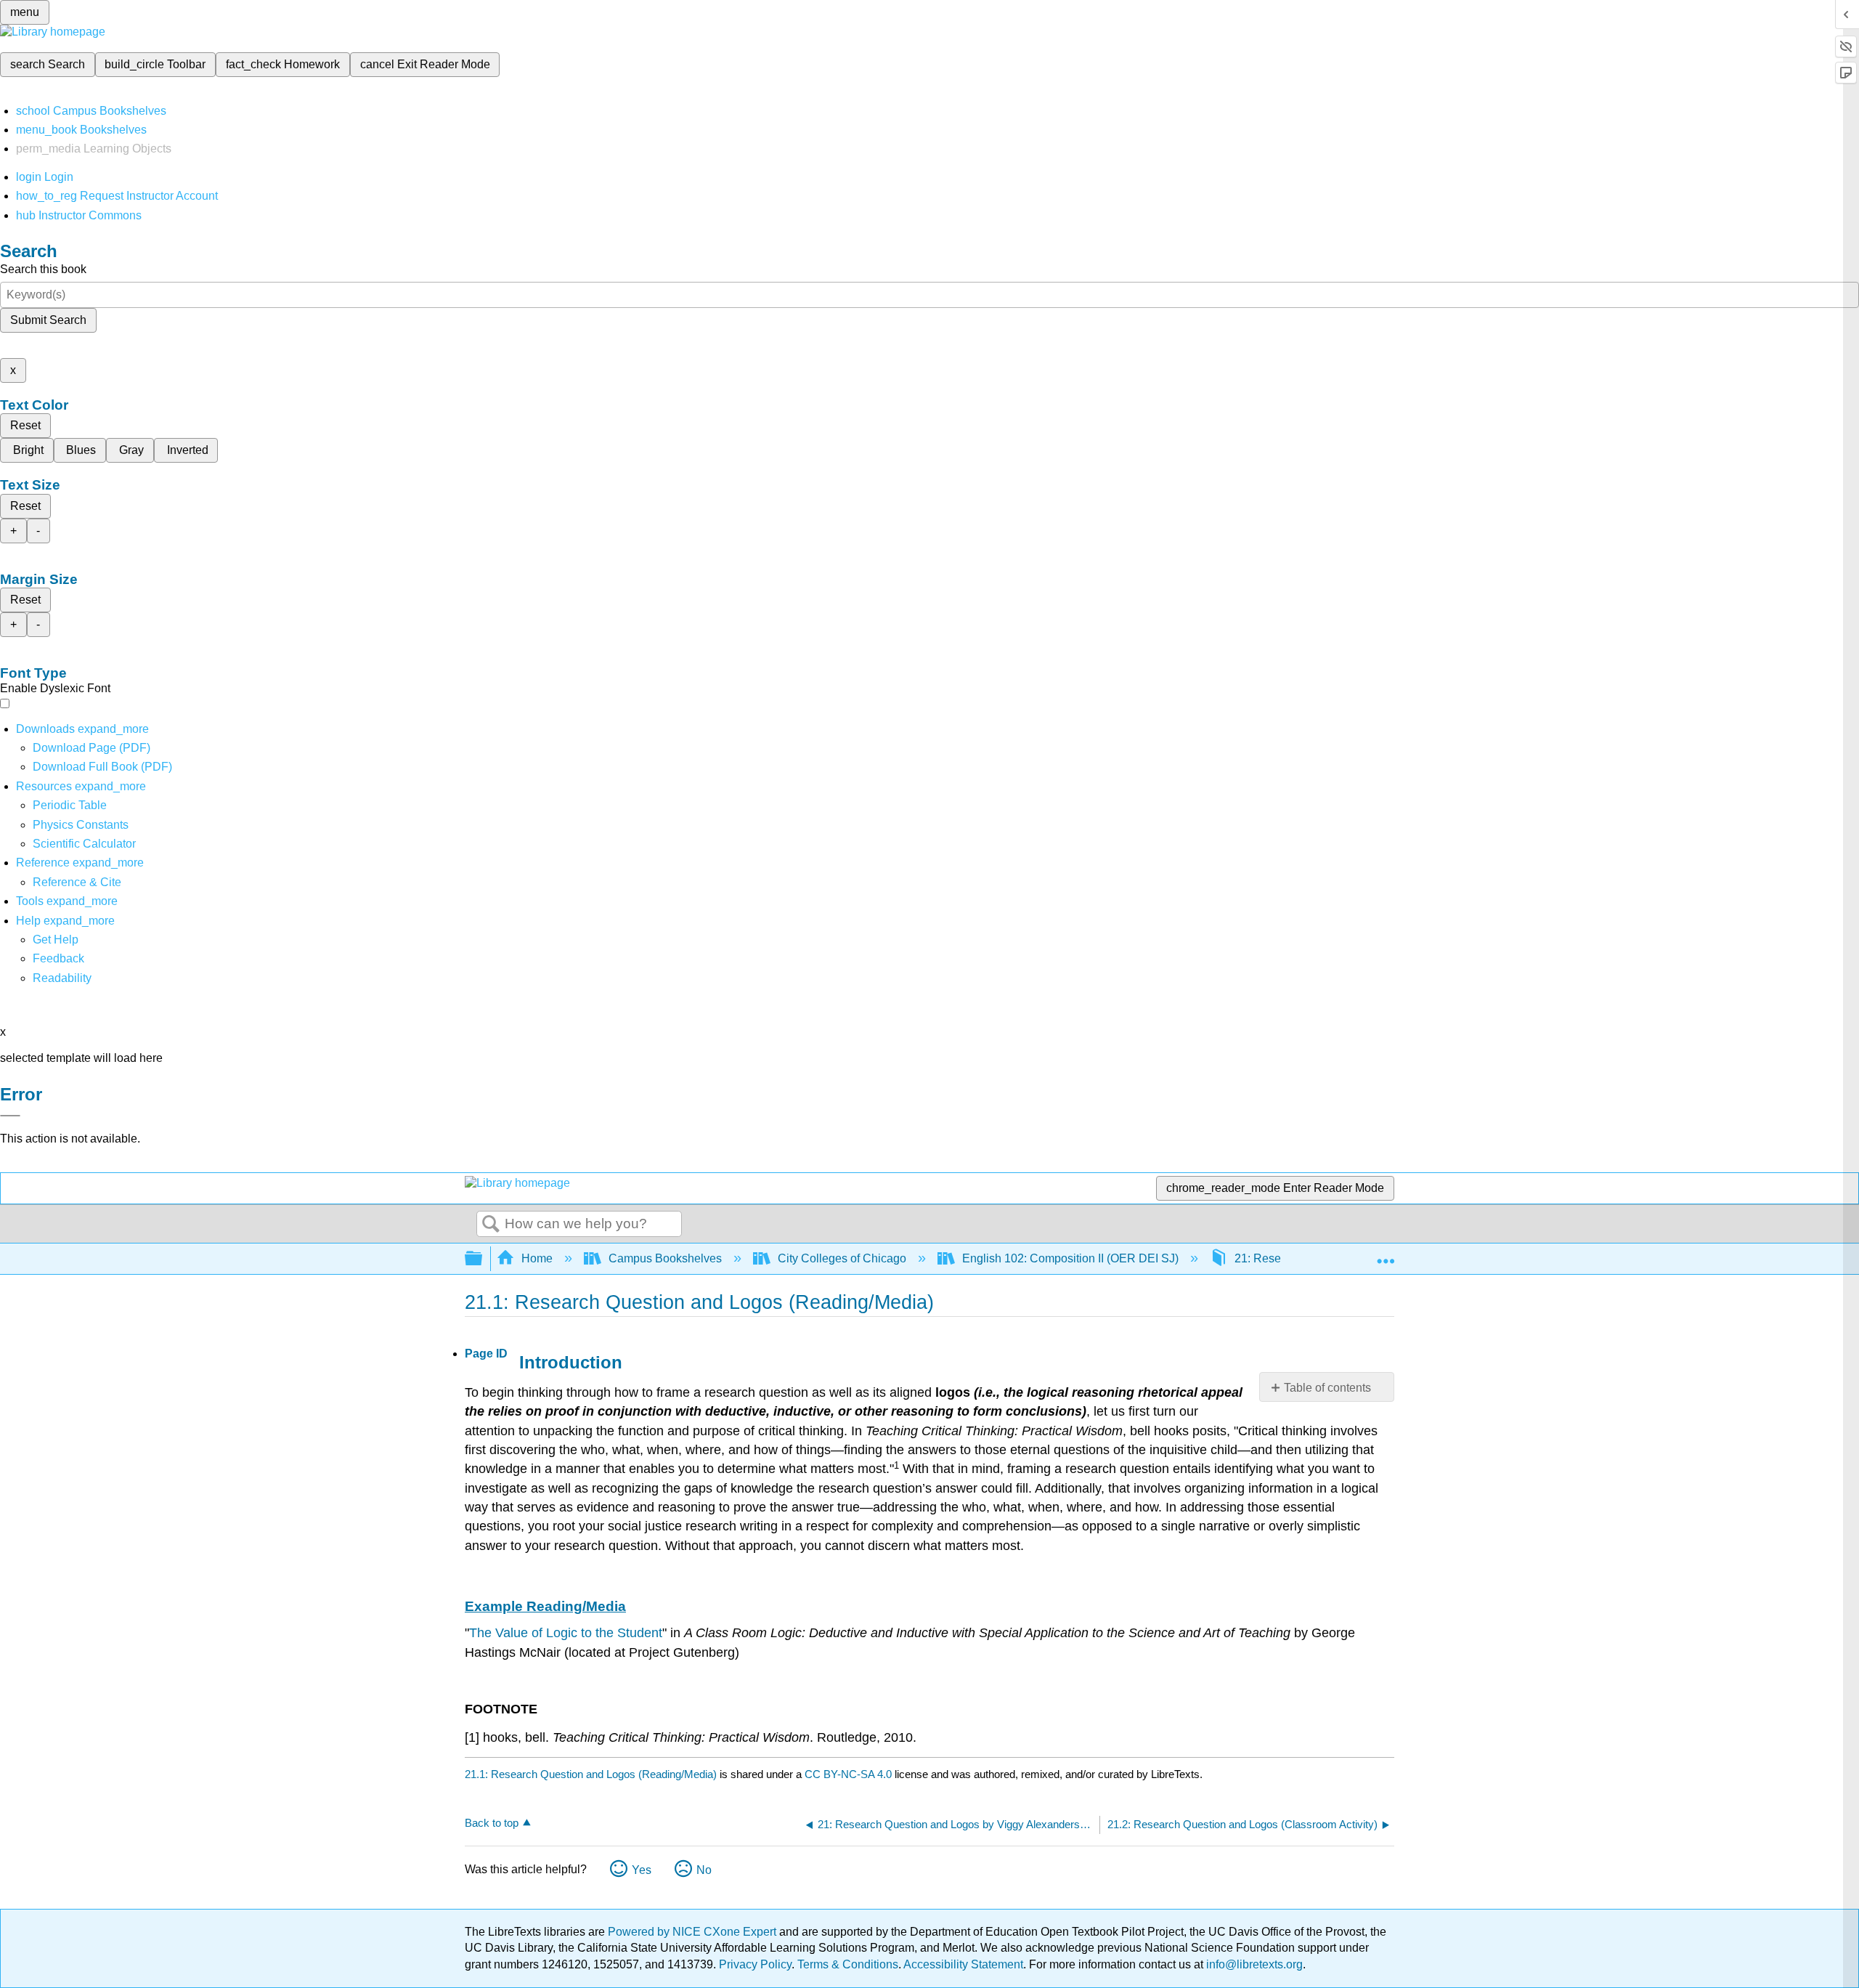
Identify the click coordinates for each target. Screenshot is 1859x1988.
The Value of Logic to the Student (566, 1633)
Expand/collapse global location (1386, 1254)
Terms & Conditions (848, 1964)
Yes (642, 1870)
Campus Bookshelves (665, 1258)
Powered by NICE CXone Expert (693, 1932)
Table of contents (1327, 1388)
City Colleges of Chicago (842, 1258)
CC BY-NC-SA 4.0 (848, 1774)
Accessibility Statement (963, 1964)
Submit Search (48, 320)
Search (491, 1225)
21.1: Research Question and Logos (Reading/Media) (591, 1774)
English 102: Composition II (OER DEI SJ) (1070, 1258)
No (704, 1870)
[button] (58, 958)
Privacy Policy (755, 1964)
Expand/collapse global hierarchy (483, 1259)
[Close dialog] (10, 1116)
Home (537, 1258)
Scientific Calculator (84, 844)
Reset (25, 425)
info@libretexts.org (1253, 1964)
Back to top (492, 1823)
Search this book (43, 269)
